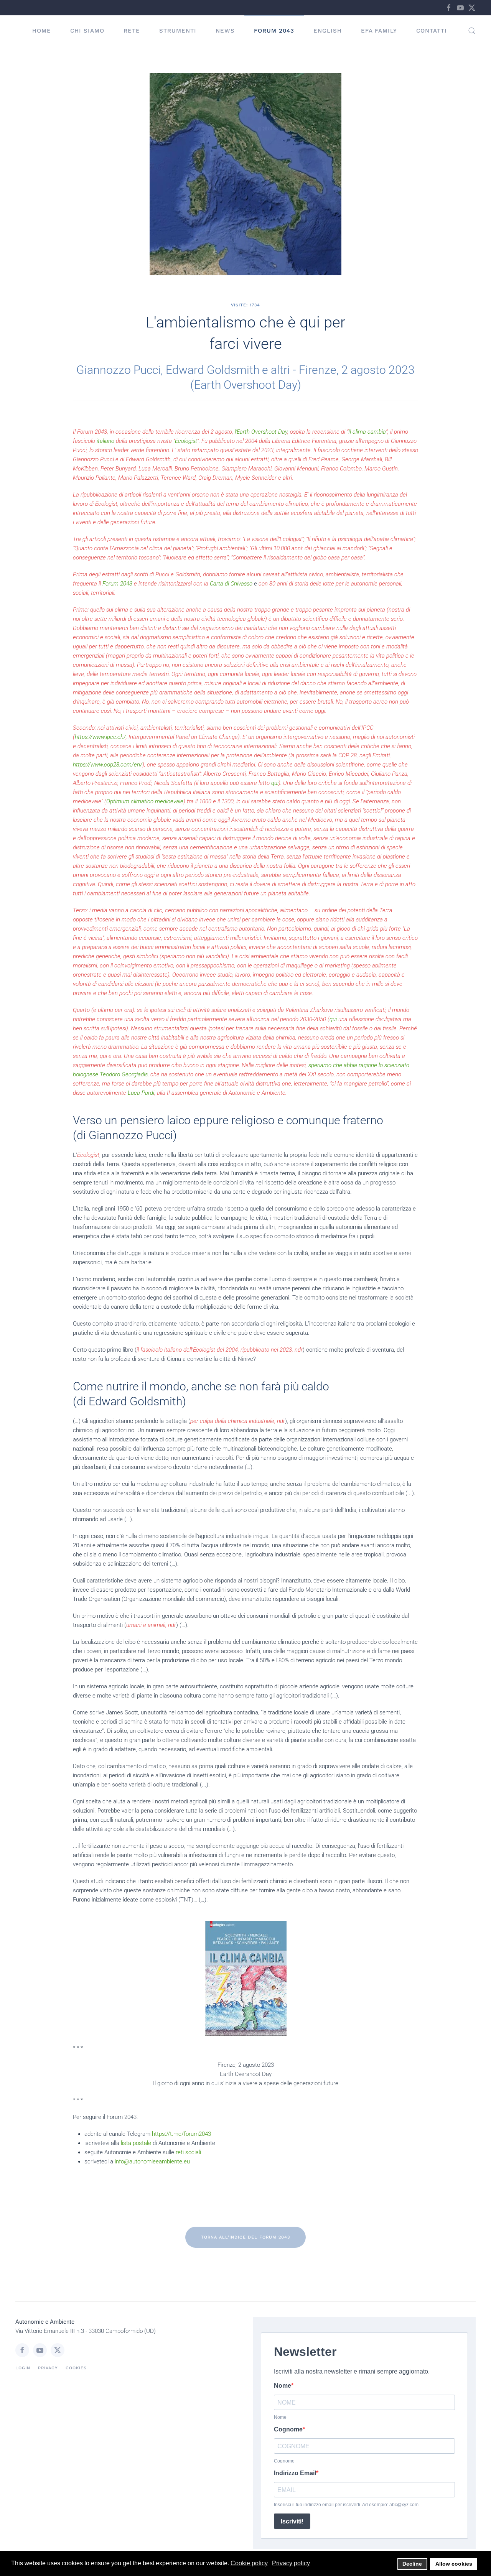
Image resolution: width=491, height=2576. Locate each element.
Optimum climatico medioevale (145, 801)
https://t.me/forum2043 (181, 2134)
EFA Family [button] (379, 31)
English (328, 31)
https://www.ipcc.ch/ (100, 737)
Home (42, 31)
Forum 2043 (274, 31)
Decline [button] (412, 2564)
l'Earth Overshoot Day (261, 432)
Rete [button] (132, 31)
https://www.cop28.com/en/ (108, 765)
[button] (472, 31)
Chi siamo (87, 31)
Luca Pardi (141, 1093)
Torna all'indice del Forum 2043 (245, 2237)
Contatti (432, 31)
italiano (105, 441)
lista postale (136, 2143)
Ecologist (186, 441)
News (225, 31)
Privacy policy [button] (291, 2563)
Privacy (48, 2368)
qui (275, 783)
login (23, 2368)
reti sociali (188, 2152)
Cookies (76, 2368)
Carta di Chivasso (231, 584)
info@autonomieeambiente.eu (152, 2161)
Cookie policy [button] (249, 2563)
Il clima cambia (367, 432)
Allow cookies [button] (454, 2564)
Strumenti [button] (178, 31)
